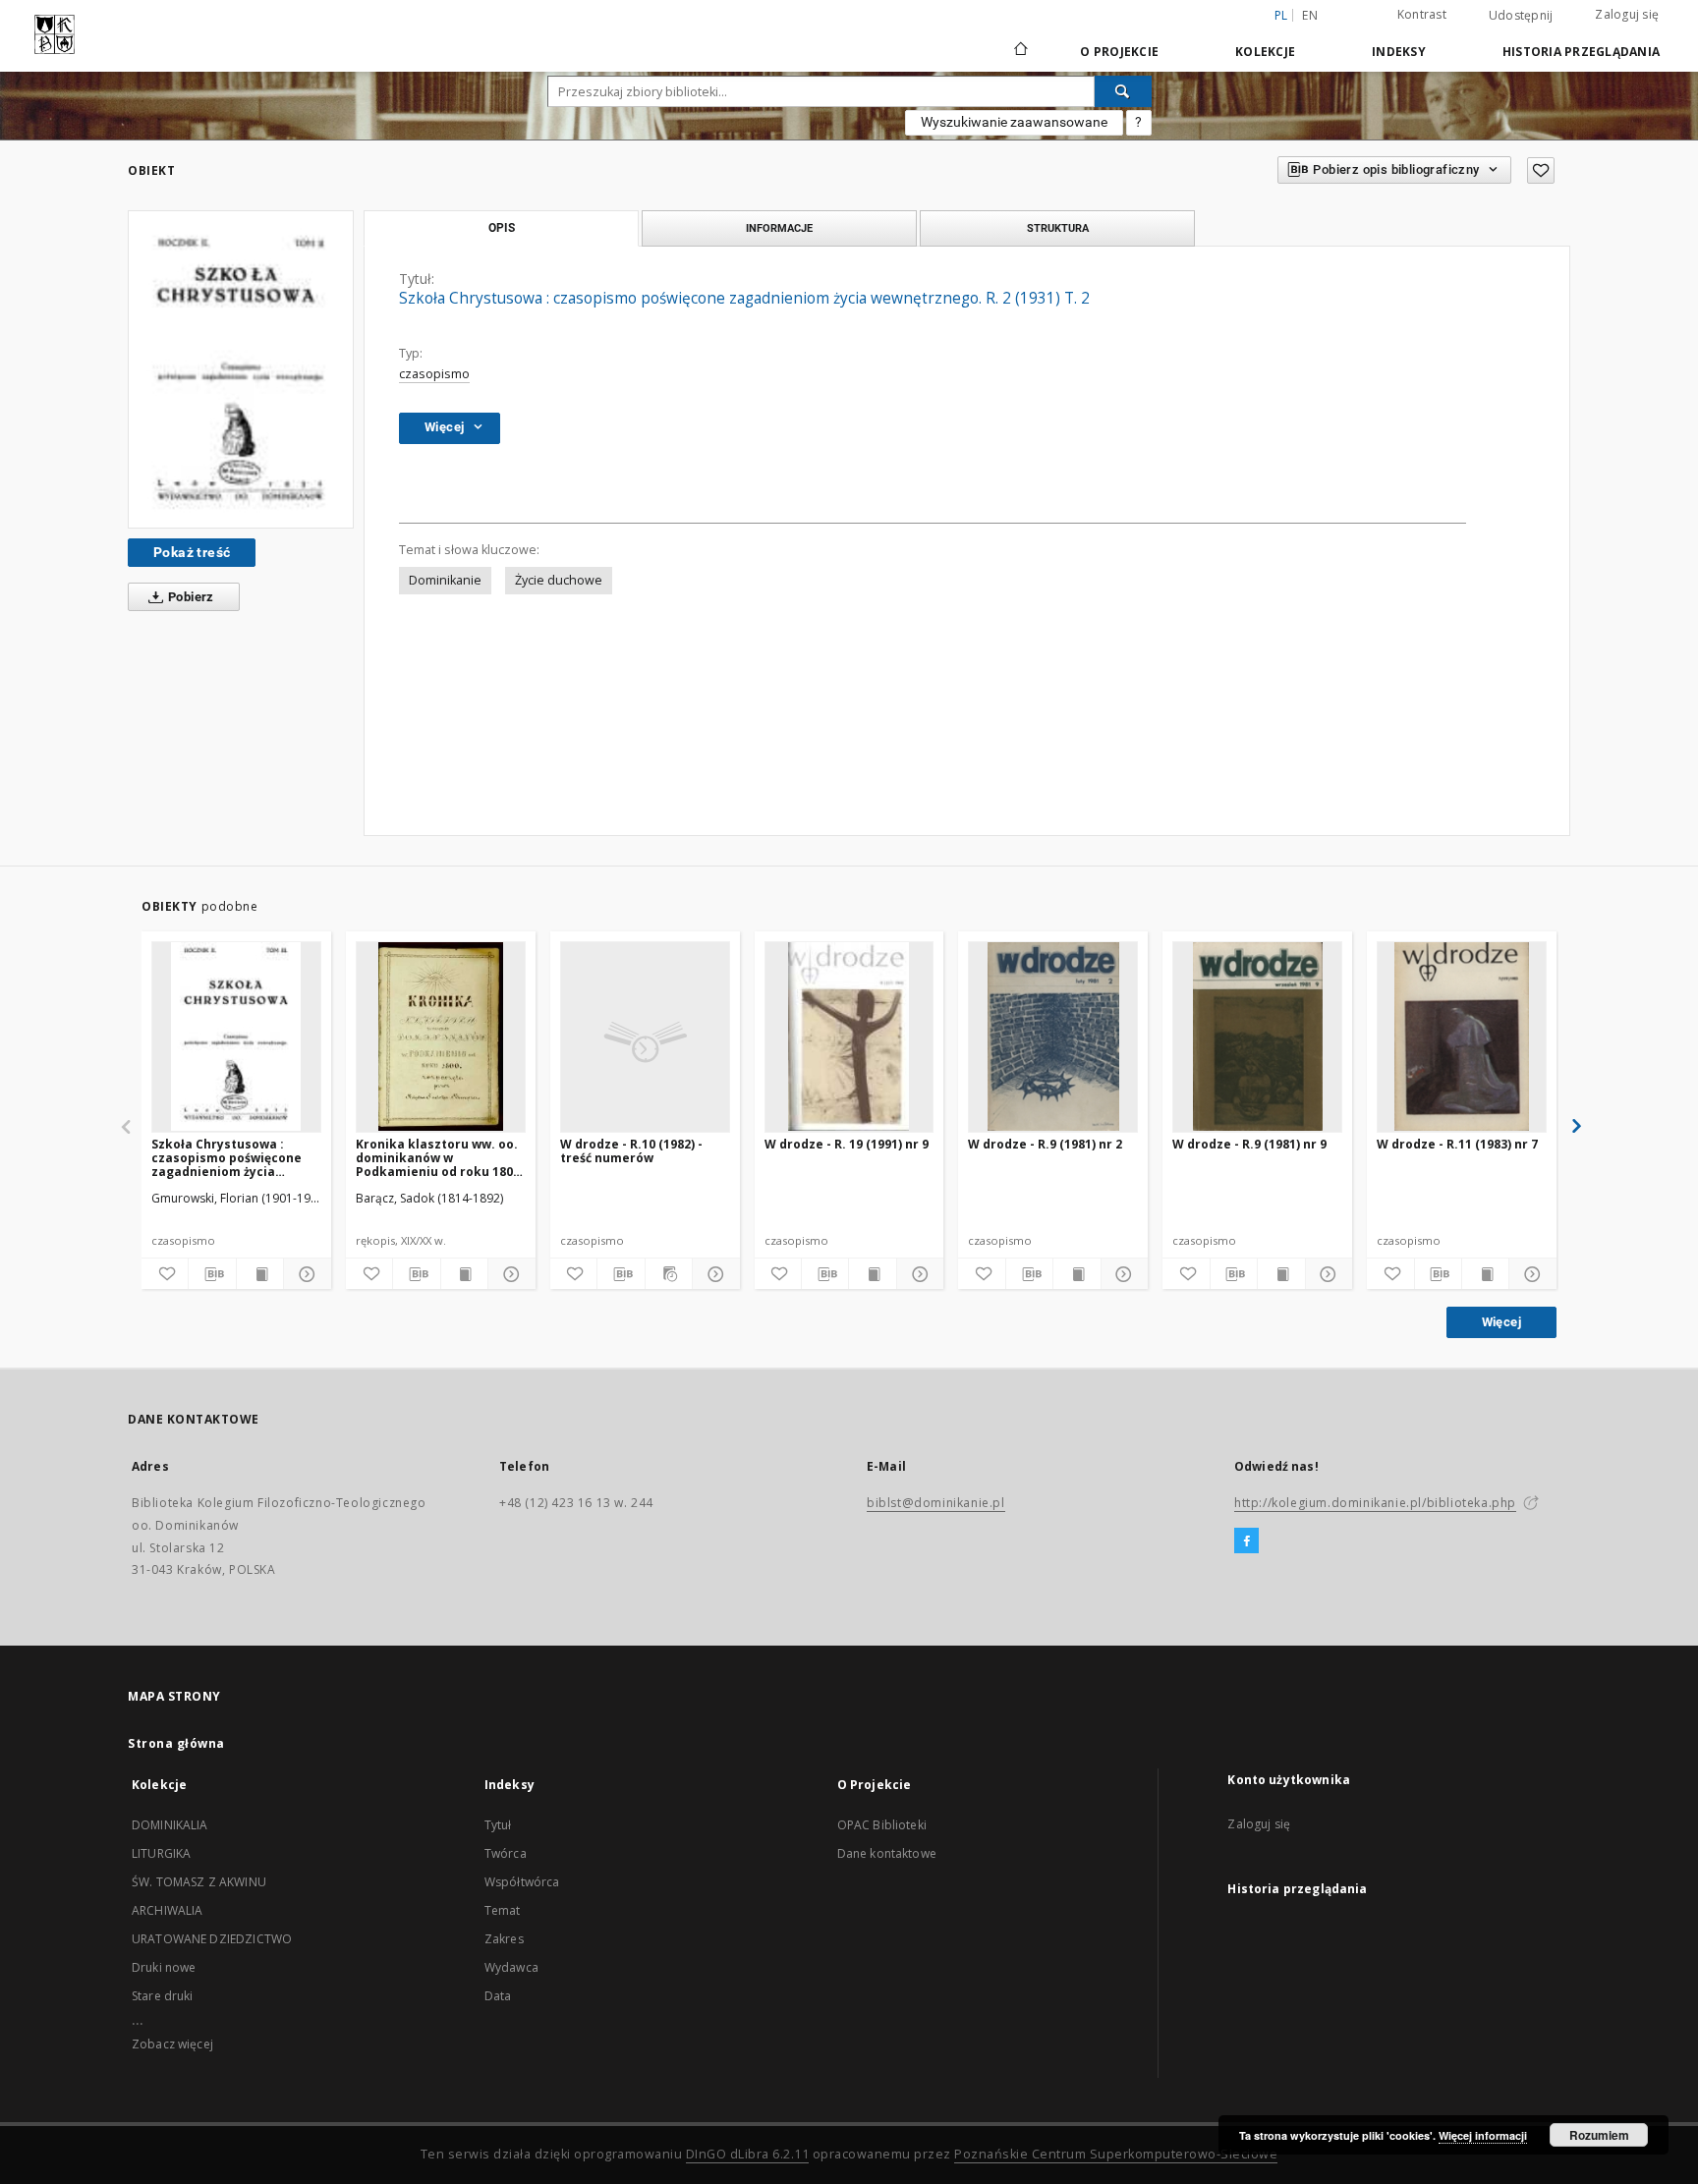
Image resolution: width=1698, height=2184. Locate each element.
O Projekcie (1119, 52)
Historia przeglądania (1581, 52)
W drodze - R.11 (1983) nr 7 (1457, 1144)
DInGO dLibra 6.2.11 (748, 2154)
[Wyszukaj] (1123, 91)
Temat (503, 1910)
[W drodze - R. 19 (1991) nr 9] (849, 1036)
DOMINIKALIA (170, 1825)
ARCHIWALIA (168, 1910)
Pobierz (190, 597)
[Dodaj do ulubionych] (1541, 170)
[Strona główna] (1019, 51)
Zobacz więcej (172, 2044)
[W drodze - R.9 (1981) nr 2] (1053, 1036)
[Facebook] (1246, 1541)
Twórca (506, 1853)
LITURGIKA (161, 1853)
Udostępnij (1521, 16)
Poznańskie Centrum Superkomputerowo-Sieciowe (1116, 2154)
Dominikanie (445, 580)
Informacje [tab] (779, 228)
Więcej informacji (1483, 2135)
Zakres (504, 1939)
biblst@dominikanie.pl (936, 1503)
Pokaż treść (192, 552)
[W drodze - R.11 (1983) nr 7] (1462, 1036)
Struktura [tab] (1058, 228)
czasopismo (434, 374)
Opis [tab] (502, 228)
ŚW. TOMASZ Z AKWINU (199, 1882)
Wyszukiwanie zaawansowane (1014, 122)
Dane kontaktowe (887, 1853)
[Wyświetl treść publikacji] (260, 1274)
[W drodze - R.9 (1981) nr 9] (1257, 1036)
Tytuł (498, 1825)
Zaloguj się (1627, 14)
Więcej (1501, 1322)
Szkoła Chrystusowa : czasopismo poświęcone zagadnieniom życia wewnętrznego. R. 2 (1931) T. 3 (231, 1158)
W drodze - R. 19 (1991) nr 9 (847, 1144)
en (1310, 15)
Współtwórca (522, 1882)
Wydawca (511, 1967)
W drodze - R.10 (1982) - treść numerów (631, 1151)
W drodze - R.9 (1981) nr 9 (1249, 1144)
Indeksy (1399, 52)
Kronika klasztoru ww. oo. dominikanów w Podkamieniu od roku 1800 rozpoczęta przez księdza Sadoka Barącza (438, 1158)
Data (498, 1996)
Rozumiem (1599, 2135)
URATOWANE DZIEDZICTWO (212, 1939)
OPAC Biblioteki (882, 1825)
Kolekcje (1265, 52)
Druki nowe (164, 1967)
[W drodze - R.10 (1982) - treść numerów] (645, 1036)
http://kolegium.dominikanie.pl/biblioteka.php (1375, 1503)
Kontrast (1422, 14)
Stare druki (163, 1996)
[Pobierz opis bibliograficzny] (212, 1274)
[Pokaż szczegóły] (304, 1274)
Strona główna (176, 1743)
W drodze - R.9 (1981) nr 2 (1045, 1144)
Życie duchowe (559, 580)
